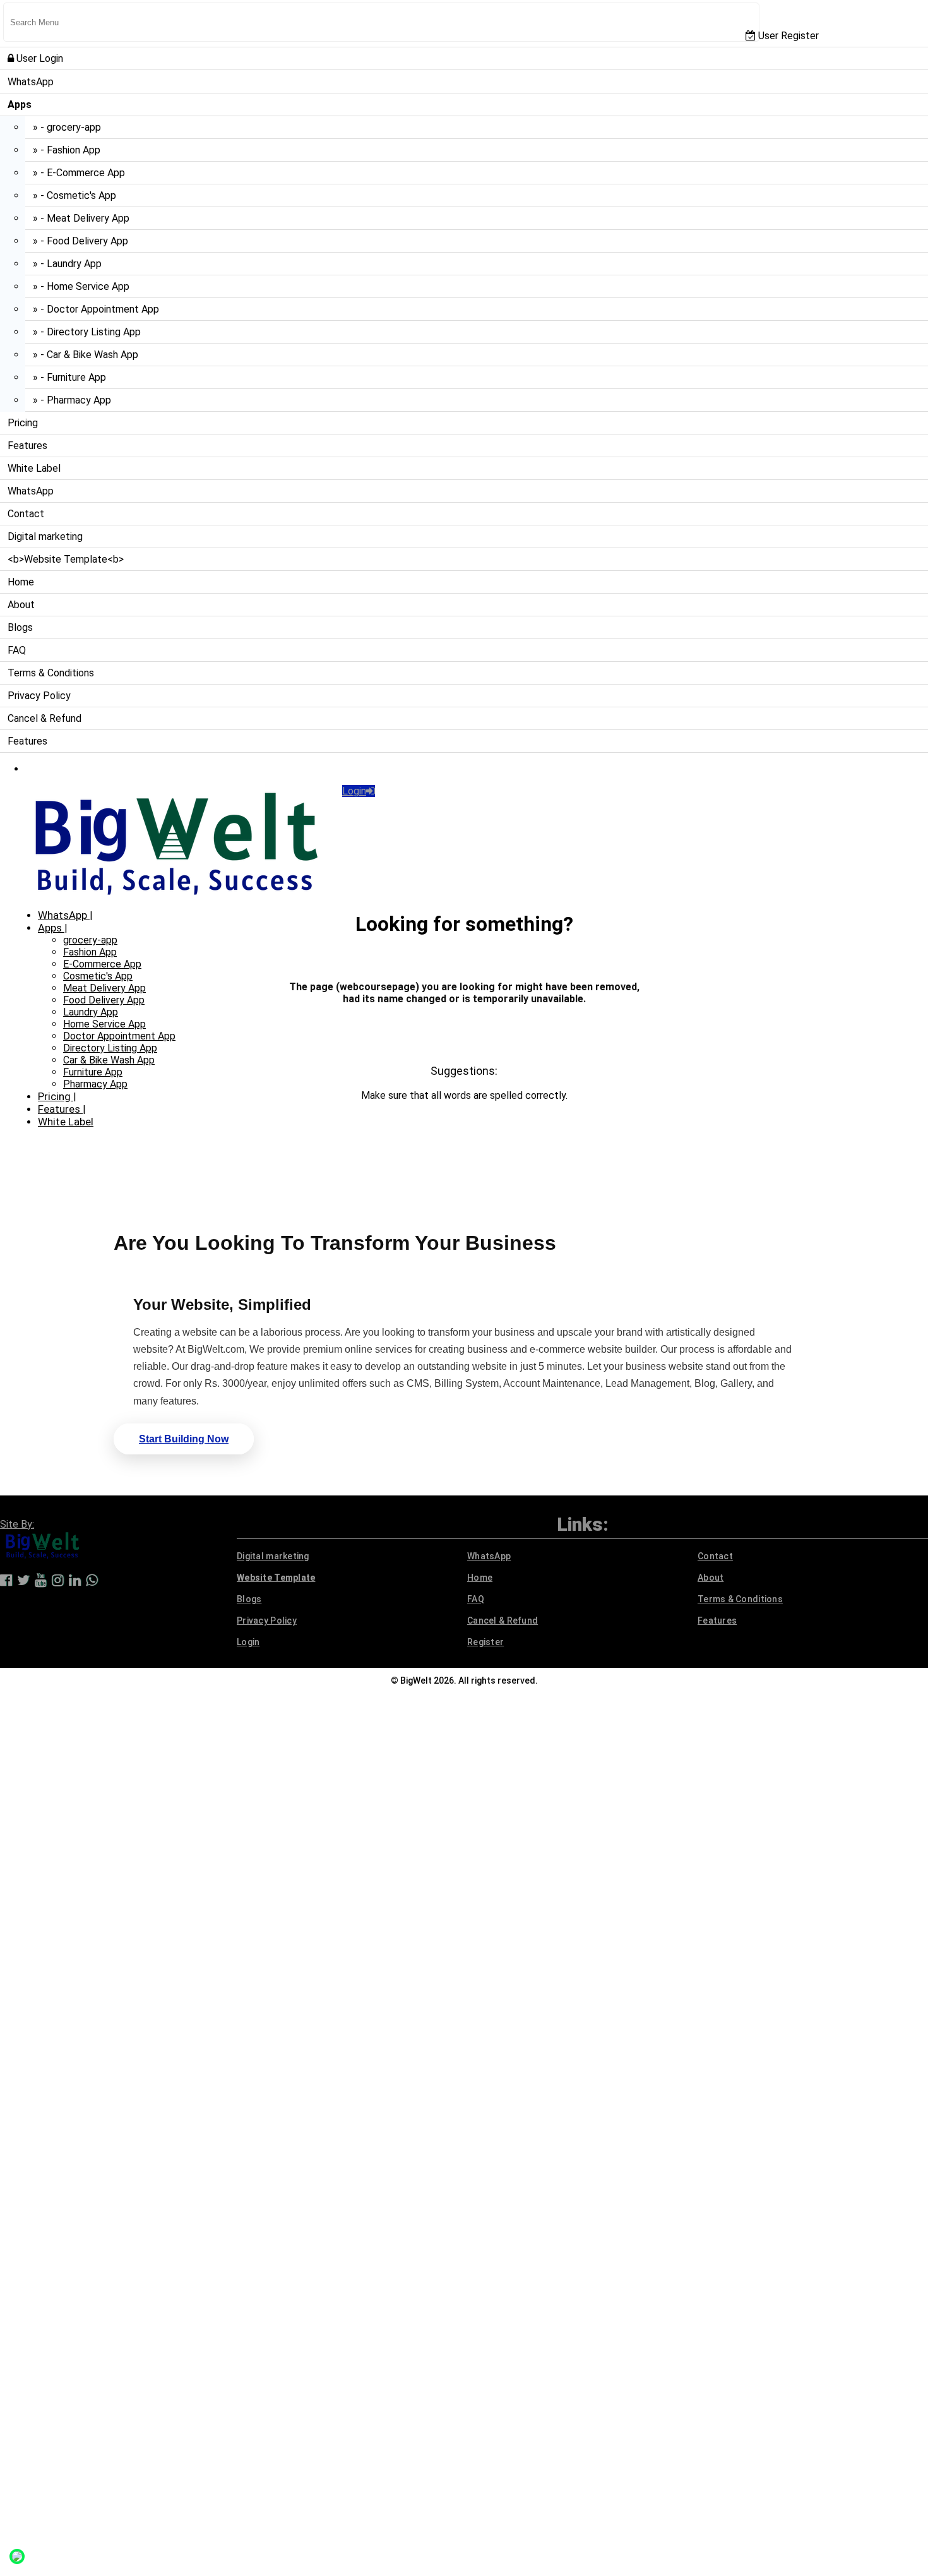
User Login (39, 58)
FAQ (17, 650)
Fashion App (90, 952)
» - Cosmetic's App (74, 195)
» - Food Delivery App (80, 241)
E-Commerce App (102, 964)
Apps (51, 928)
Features (27, 446)
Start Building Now (184, 1439)
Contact (26, 514)
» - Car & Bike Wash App (86, 355)
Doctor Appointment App (119, 1036)
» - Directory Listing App (87, 332)
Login (354, 791)
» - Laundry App (67, 264)
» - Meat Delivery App (81, 218)
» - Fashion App (67, 150)
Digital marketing (45, 536)
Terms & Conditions (51, 673)
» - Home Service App (81, 286)
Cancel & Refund (45, 718)
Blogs (20, 627)
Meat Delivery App (104, 988)
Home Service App (104, 1024)
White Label (34, 468)
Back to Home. (464, 1048)
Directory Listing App (110, 1048)
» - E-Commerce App (79, 173)
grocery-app (90, 940)
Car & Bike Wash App (109, 1060)
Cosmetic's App (98, 976)
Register (485, 1642)
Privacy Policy (39, 696)
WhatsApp (31, 82)
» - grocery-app (67, 127)
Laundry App (91, 1012)
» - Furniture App (69, 377)
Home (21, 582)
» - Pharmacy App (72, 400)
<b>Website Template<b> (66, 559)
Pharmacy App (95, 1084)
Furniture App (93, 1072)
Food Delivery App (104, 1000)
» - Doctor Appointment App (96, 309)
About (21, 605)
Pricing (23, 423)
